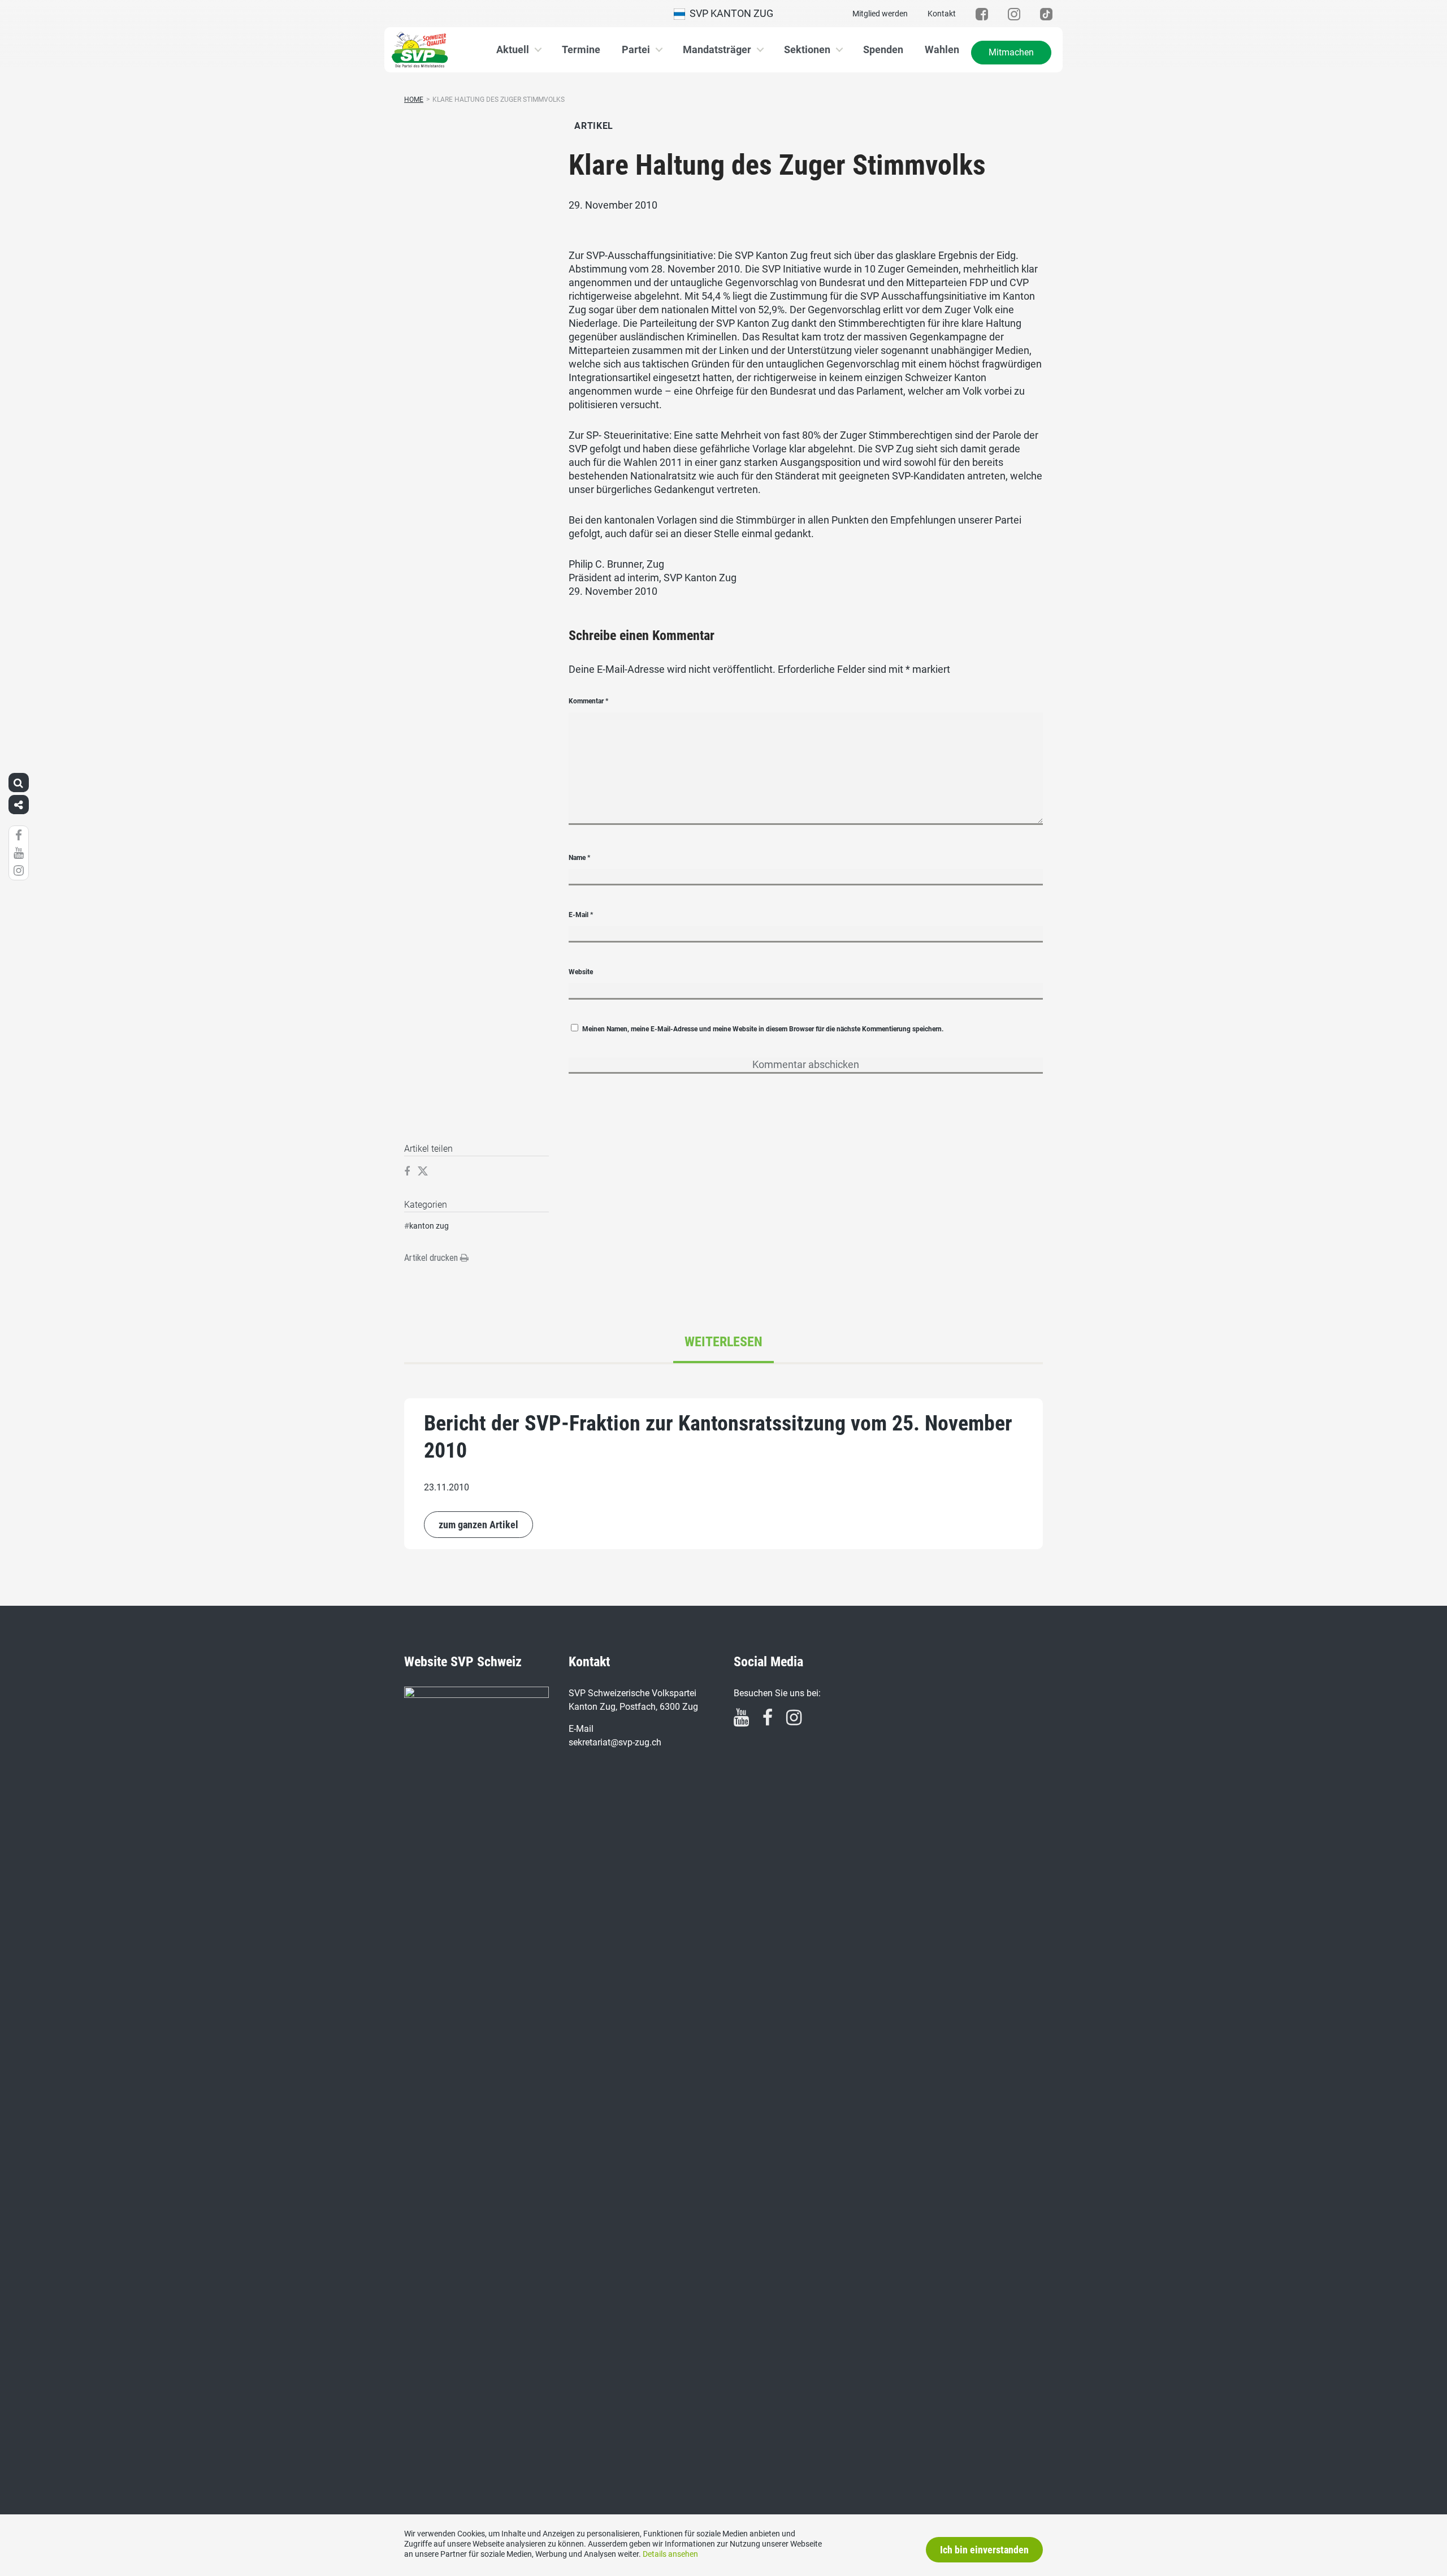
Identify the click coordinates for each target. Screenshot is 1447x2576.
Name (579, 858)
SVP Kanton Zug (729, 13)
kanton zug (429, 1226)
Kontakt (942, 14)
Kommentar (588, 701)
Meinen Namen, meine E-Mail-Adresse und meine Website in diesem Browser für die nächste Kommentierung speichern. (763, 1029)
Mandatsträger (717, 49)
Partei (636, 49)
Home (414, 100)
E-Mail (581, 915)
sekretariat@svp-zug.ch (615, 1742)
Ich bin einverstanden (984, 2550)
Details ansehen (670, 2554)
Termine (581, 49)
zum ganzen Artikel (478, 1525)
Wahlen (942, 49)
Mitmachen (1011, 52)
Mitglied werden (880, 14)
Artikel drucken (432, 1258)
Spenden (883, 49)
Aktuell (513, 49)
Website (581, 972)
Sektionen (807, 49)
